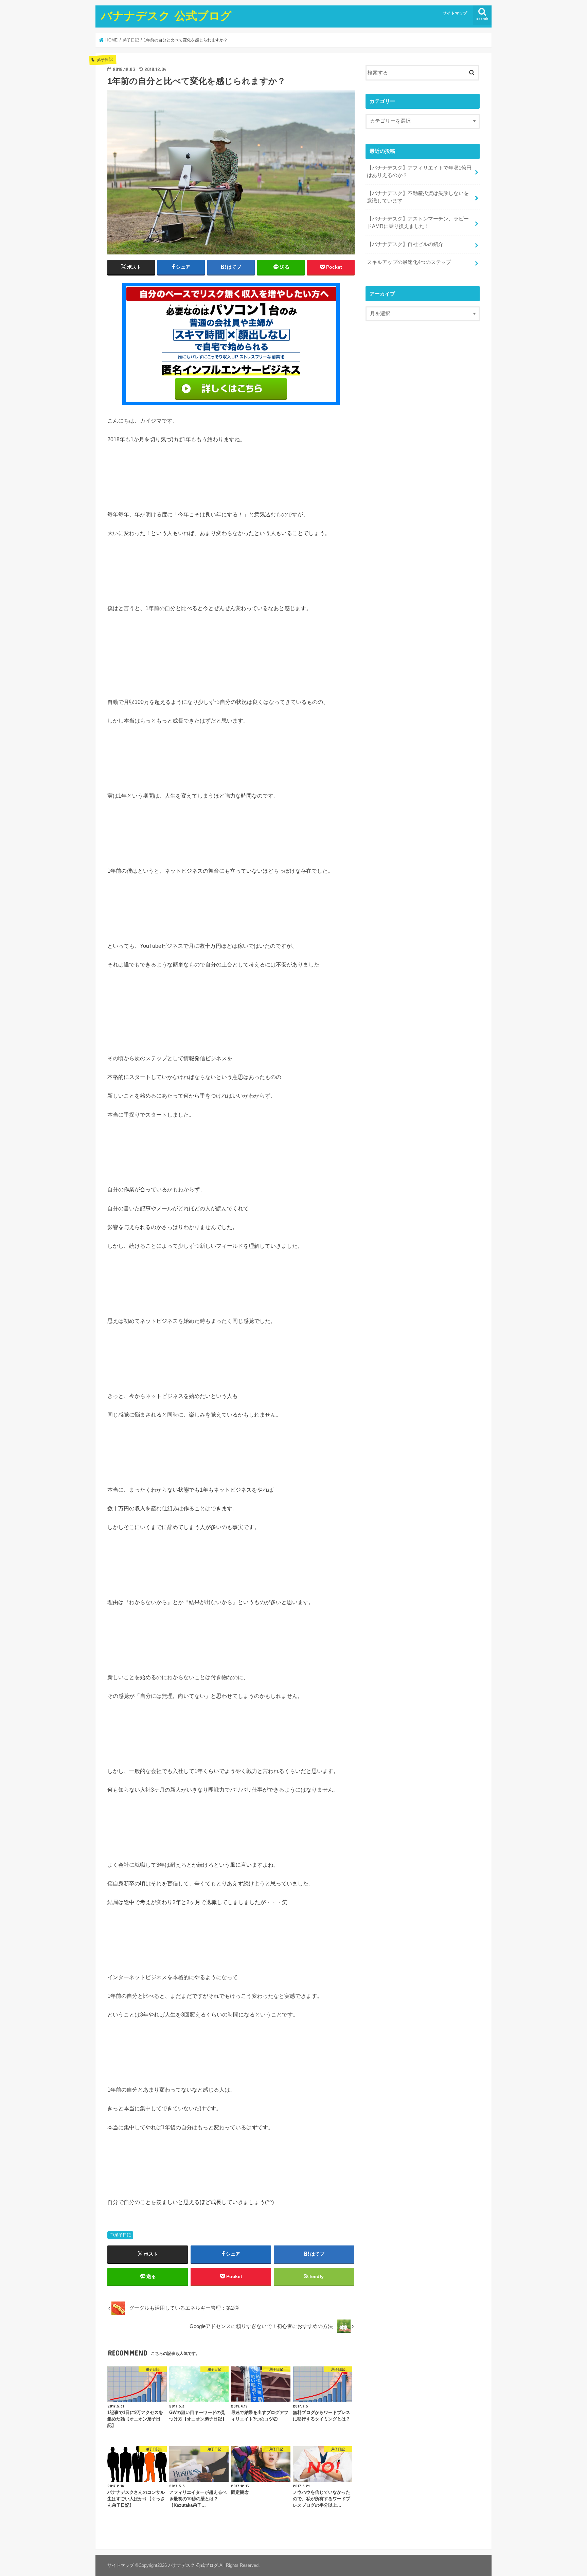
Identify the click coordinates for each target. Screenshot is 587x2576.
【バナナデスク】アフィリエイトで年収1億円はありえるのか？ (419, 172)
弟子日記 (123, 2235)
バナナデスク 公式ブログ (166, 15)
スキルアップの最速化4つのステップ (409, 262)
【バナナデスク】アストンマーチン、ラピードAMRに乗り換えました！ (418, 223)
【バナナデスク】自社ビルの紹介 (405, 244)
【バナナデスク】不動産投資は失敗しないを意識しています (418, 197)
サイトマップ (455, 13)
